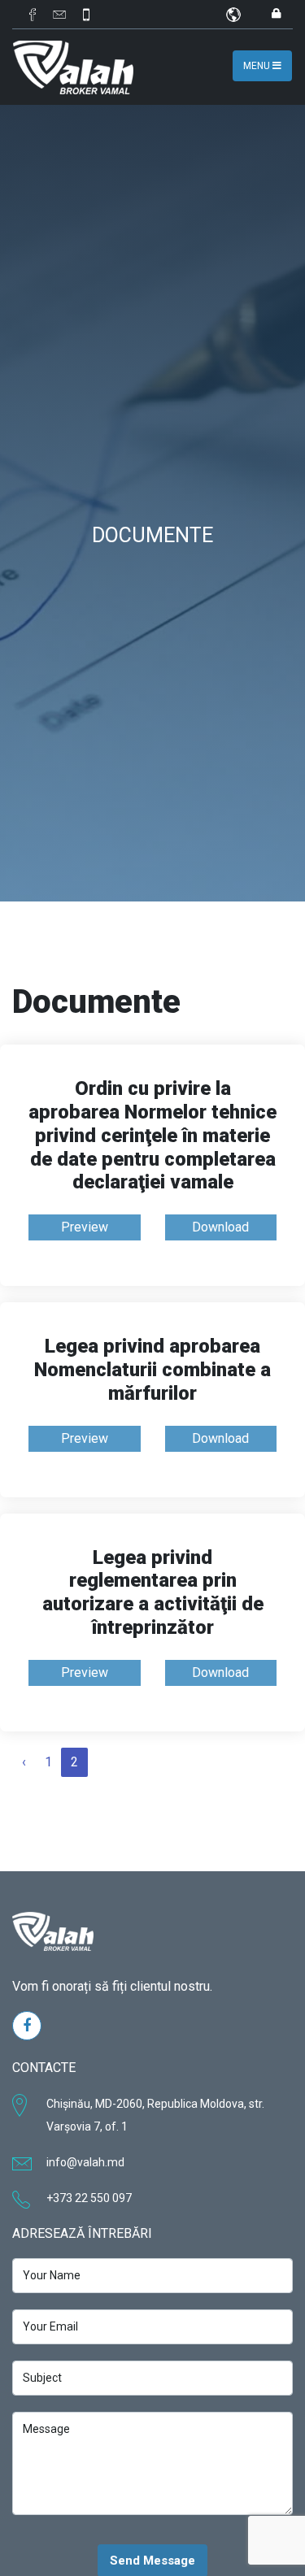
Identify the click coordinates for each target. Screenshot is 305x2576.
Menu (258, 66)
